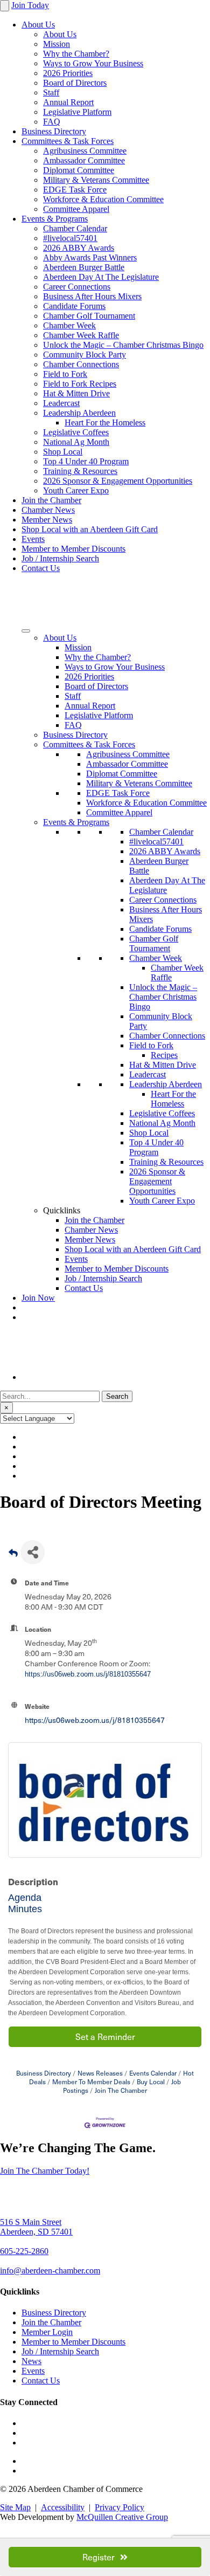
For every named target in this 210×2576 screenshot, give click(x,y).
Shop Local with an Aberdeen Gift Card (90, 529)
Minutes (26, 1909)
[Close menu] (5, 6)
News (31, 2361)
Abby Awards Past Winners (90, 257)
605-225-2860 (24, 2251)
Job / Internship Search (60, 558)
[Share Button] (33, 1552)
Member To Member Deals (91, 2082)
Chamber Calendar (75, 228)
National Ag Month (76, 442)
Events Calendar (153, 2073)
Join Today (30, 5)
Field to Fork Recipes (80, 384)
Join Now (38, 1298)
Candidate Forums (74, 306)
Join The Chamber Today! (45, 2171)
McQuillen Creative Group (122, 2517)
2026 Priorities (68, 73)
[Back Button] (13, 1555)
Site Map (15, 2507)
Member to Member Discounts (73, 549)
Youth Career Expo (76, 490)
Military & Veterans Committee (96, 180)
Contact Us (41, 568)
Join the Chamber (51, 500)
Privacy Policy (120, 2507)
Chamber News (48, 510)
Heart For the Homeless (105, 423)
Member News (47, 520)
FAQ (52, 122)
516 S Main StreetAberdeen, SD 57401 (36, 2227)
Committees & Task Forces (68, 141)
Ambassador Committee (84, 160)
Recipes (164, 1055)
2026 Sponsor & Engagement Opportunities (118, 481)
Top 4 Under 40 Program (86, 461)
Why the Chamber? (76, 54)
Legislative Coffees (76, 432)
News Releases (100, 2073)
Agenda (25, 1898)
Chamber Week (69, 325)
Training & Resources (80, 471)
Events (33, 539)
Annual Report (68, 102)
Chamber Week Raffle (81, 335)
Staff (51, 92)
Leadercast (61, 403)
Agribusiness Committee (85, 151)
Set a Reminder (105, 2036)
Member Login (47, 2332)
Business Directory (54, 131)
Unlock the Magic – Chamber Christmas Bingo (123, 345)
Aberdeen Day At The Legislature (101, 277)
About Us (38, 25)
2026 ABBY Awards (79, 248)
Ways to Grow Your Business (93, 63)
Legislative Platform (77, 112)
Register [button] (99, 2557)
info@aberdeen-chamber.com (50, 2271)
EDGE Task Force (75, 190)
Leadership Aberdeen (79, 413)
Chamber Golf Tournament (89, 316)
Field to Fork (65, 374)
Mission (57, 44)
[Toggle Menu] (26, 631)
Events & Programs (55, 219)
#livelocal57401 (70, 238)
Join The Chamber (121, 2090)
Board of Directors (75, 83)
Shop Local (63, 452)
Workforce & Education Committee (103, 199)
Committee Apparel (76, 209)
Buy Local (151, 2082)
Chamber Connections (81, 364)
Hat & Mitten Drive (76, 393)
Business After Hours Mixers (92, 296)
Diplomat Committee (79, 170)
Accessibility (63, 2507)
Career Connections (77, 287)
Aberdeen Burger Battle (84, 267)
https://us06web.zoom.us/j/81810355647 (88, 1674)
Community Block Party (85, 355)
